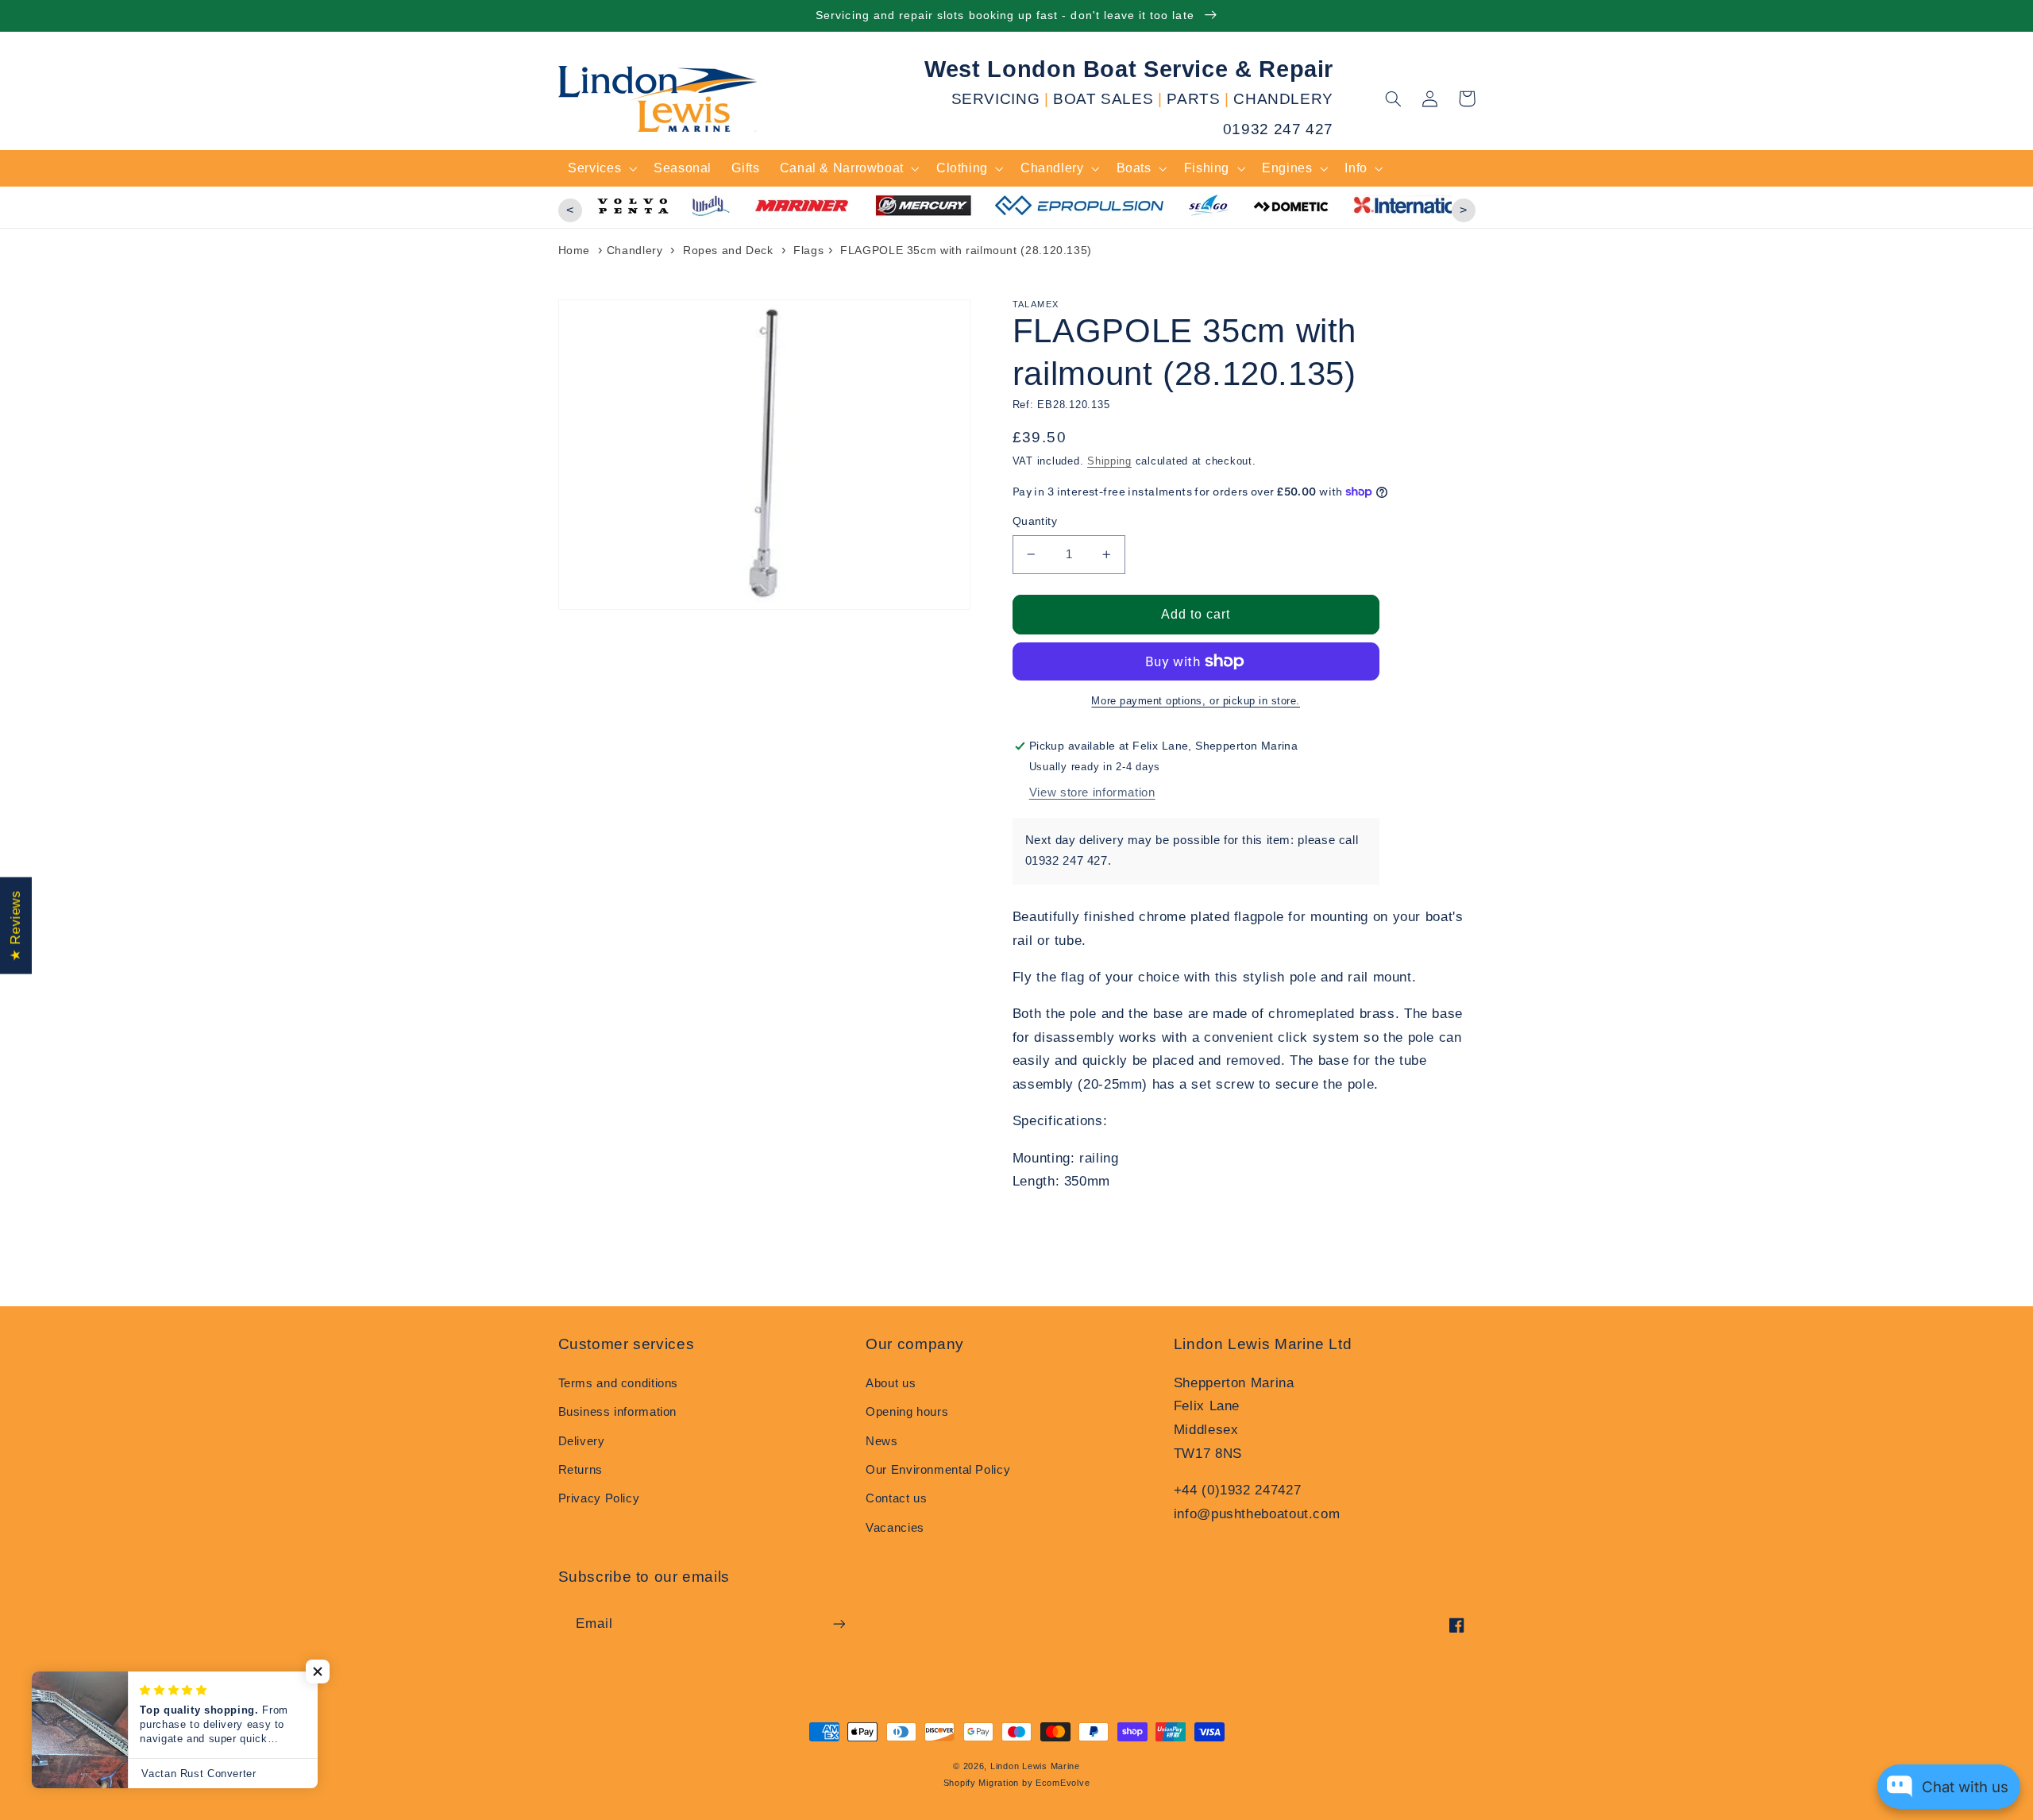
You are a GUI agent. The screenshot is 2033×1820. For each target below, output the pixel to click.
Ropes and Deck (728, 250)
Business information (618, 1412)
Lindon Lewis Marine (1035, 1766)
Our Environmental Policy (938, 1470)
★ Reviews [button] (15, 926)
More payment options (1147, 701)
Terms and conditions (619, 1383)
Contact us (896, 1498)
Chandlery (635, 250)
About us (891, 1383)
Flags (808, 250)
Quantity (1035, 521)
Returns (581, 1470)
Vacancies (895, 1528)
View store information (1092, 792)
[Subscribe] (839, 1623)
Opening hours (907, 1412)
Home (575, 250)
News (882, 1441)
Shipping (1109, 461)
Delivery (582, 1441)
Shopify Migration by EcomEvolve (1017, 1783)
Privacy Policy (599, 1498)
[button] (1394, 98)
